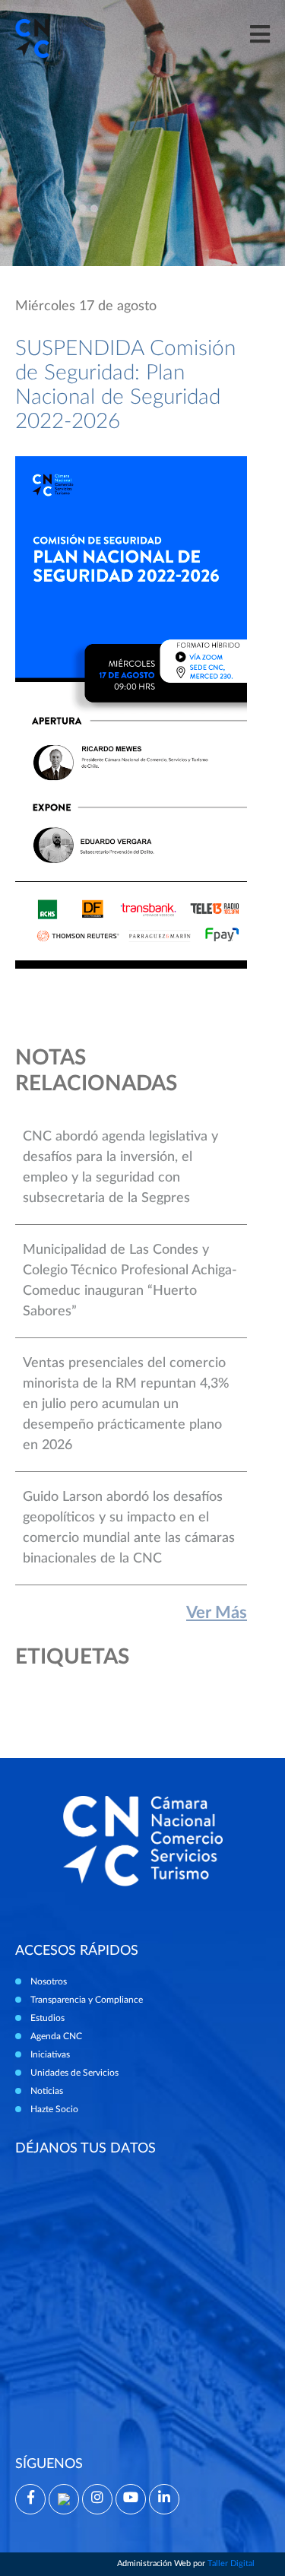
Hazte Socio (54, 2109)
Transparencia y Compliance (87, 2000)
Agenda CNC (56, 2036)
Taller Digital (231, 2563)
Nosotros (49, 1981)
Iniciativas (50, 2054)
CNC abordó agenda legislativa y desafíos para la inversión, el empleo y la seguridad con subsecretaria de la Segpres (120, 1167)
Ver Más (217, 1613)
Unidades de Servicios (74, 2073)
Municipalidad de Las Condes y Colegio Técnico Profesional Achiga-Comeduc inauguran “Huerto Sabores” (130, 1281)
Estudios (47, 2018)
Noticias (47, 2091)
